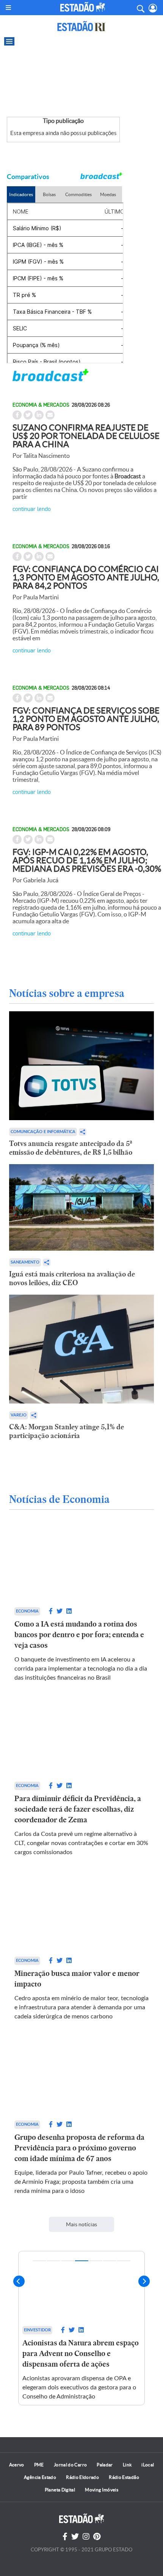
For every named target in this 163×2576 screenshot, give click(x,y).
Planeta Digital (60, 2490)
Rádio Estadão (124, 2477)
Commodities (78, 194)
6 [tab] (110, 2261)
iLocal (148, 2465)
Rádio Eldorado (82, 2477)
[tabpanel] (81, 2328)
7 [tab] (124, 2261)
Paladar (105, 2465)
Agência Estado (40, 2477)
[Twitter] (75, 2537)
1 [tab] (40, 2261)
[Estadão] (83, 7)
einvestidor (37, 2330)
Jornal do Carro (70, 2465)
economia (27, 1611)
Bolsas (49, 194)
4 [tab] (82, 2261)
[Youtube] (97, 2537)
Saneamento (25, 1262)
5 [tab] (96, 2261)
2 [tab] (54, 2261)
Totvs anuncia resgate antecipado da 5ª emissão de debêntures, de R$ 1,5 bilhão (71, 1148)
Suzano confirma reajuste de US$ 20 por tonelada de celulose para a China (86, 436)
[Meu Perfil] (153, 8)
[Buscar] (140, 8)
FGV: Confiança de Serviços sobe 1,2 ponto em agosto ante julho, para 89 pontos (86, 719)
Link (127, 2465)
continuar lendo (32, 508)
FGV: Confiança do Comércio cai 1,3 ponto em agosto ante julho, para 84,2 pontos (86, 577)
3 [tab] (68, 2261)
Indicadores (21, 194)
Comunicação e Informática (43, 1132)
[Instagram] (86, 2537)
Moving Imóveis (102, 2490)
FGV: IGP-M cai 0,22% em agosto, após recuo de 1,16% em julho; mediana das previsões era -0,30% (87, 860)
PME (39, 2465)
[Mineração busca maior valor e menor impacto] (82, 1914)
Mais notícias (81, 2224)
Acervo (17, 2465)
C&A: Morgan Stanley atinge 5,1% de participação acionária (67, 1431)
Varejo (19, 1415)
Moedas (108, 194)
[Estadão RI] (81, 26)
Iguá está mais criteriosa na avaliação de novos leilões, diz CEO (72, 1278)
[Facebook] (65, 2537)
